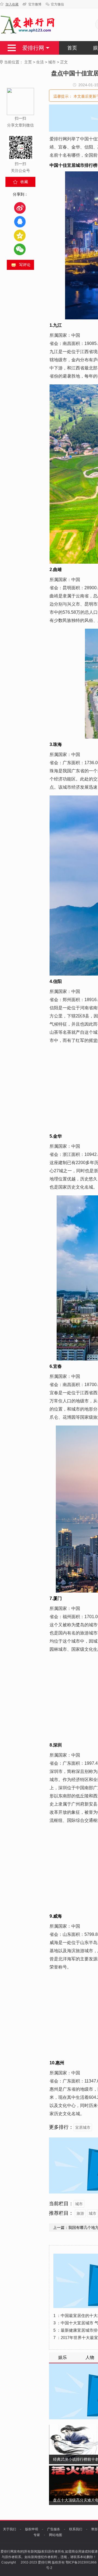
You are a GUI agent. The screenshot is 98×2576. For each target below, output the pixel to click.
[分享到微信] (20, 249)
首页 (72, 48)
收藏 (24, 182)
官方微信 (57, 4)
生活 (40, 62)
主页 (28, 62)
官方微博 (35, 4)
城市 (52, 62)
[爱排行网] (28, 25)
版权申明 (32, 2529)
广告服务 (54, 2529)
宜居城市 (83, 2127)
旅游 (80, 2213)
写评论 (25, 265)
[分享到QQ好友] (20, 222)
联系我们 (76, 2529)
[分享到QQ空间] (20, 235)
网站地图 (56, 2535)
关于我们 (10, 2529)
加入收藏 (12, 4)
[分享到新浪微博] (20, 208)
